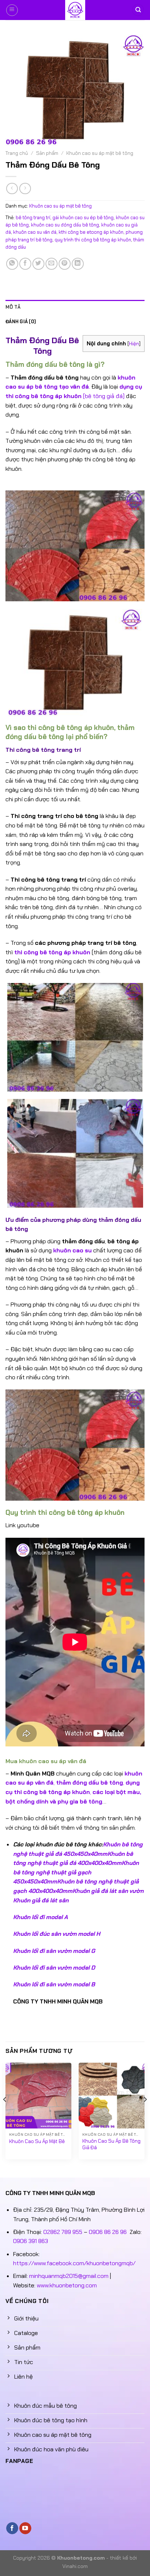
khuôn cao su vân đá (35, 232)
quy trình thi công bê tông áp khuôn (93, 240)
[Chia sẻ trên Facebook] (25, 264)
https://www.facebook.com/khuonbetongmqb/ (74, 2263)
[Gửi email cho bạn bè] (52, 264)
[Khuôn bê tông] (75, 10)
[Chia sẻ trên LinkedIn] (78, 264)
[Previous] (5, 2114)
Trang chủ (17, 153)
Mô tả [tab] (13, 307)
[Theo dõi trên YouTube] (25, 2528)
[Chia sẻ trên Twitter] (38, 264)
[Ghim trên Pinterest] (65, 264)
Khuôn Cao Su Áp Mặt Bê (37, 2141)
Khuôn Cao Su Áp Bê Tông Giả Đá (111, 2144)
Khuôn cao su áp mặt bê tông (100, 153)
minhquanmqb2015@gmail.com (69, 2276)
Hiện (134, 344)
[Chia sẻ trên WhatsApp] (12, 264)
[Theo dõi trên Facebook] (12, 2528)
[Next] (145, 2114)
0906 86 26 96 (108, 2232)
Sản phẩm (47, 153)
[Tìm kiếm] (138, 10)
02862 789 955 (63, 2232)
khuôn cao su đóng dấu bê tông (65, 225)
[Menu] (12, 10)
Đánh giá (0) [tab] (21, 322)
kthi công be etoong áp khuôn (91, 232)
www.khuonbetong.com (67, 2285)
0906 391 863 (31, 2241)
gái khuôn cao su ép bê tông (83, 218)
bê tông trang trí (33, 218)
